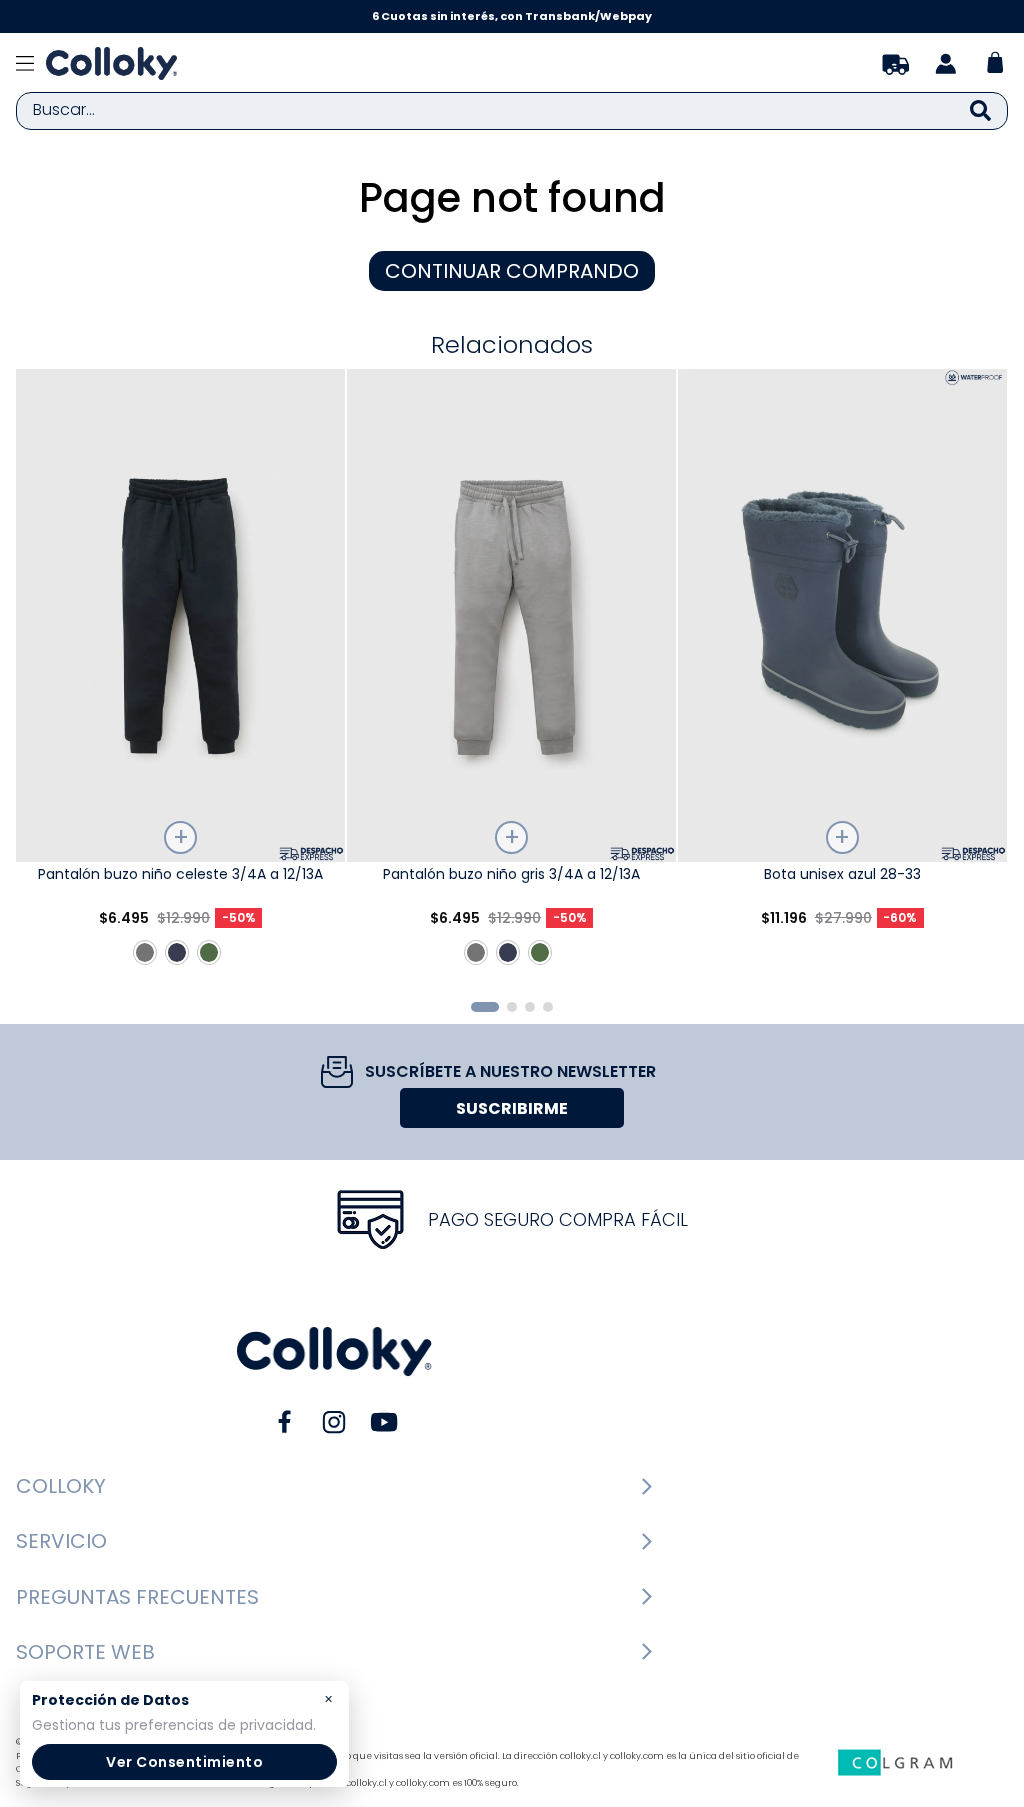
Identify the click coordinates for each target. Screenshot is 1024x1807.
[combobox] (512, 111)
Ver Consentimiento (184, 1762)
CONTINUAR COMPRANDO (512, 271)
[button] (485, 1007)
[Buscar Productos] (980, 111)
